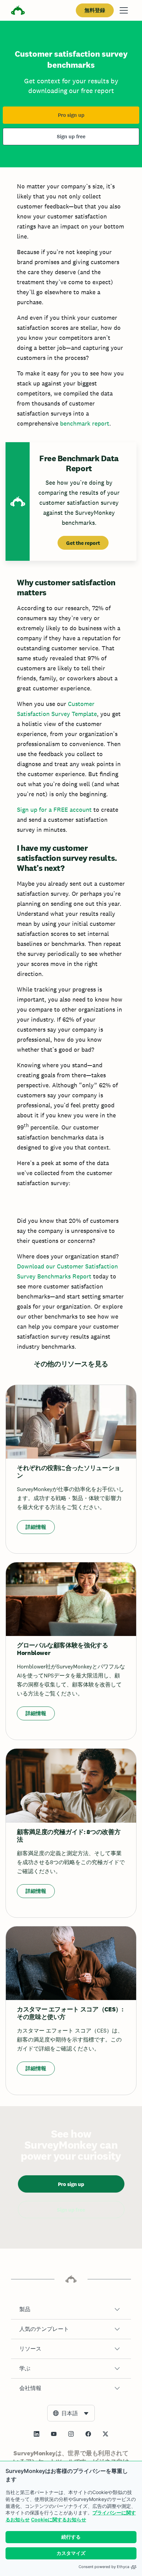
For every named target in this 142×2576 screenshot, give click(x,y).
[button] (71, 2309)
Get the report (83, 543)
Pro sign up (71, 115)
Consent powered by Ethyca (104, 2567)
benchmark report (85, 423)
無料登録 (95, 10)
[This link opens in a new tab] (37, 2434)
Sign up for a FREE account (54, 810)
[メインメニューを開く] (124, 10)
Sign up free (71, 137)
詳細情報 (36, 1527)
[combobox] (71, 2413)
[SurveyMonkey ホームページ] (18, 11)
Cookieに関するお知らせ (59, 2519)
